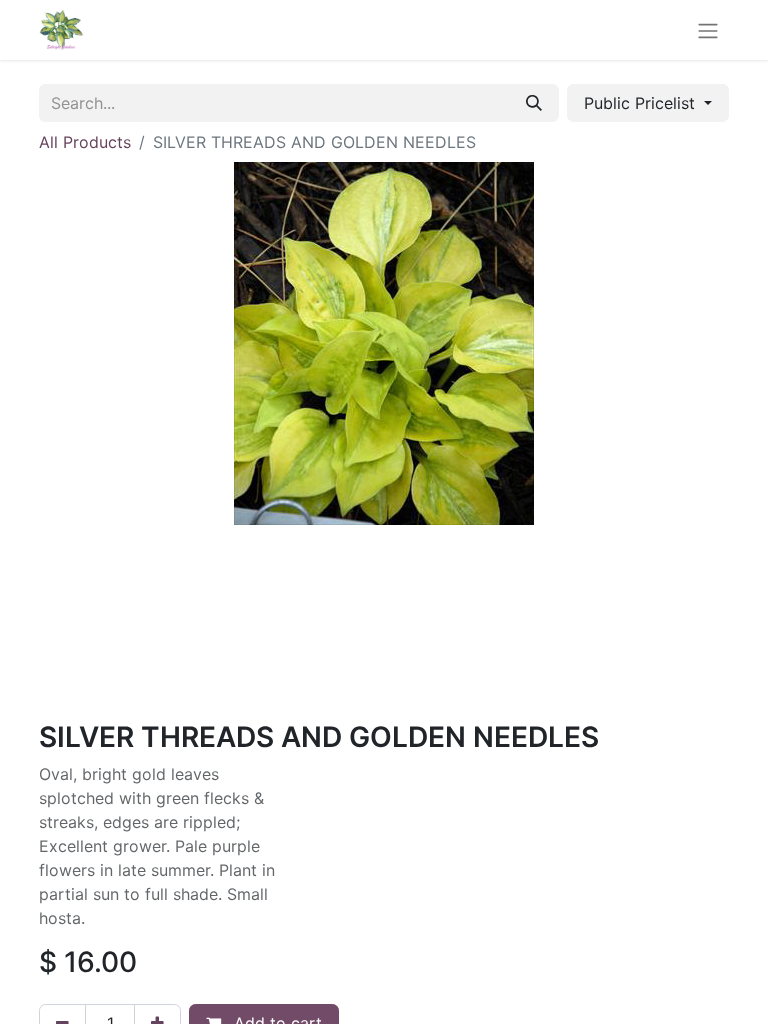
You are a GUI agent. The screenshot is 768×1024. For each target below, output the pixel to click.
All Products (85, 142)
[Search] (534, 103)
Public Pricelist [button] (642, 103)
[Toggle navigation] (708, 30)
